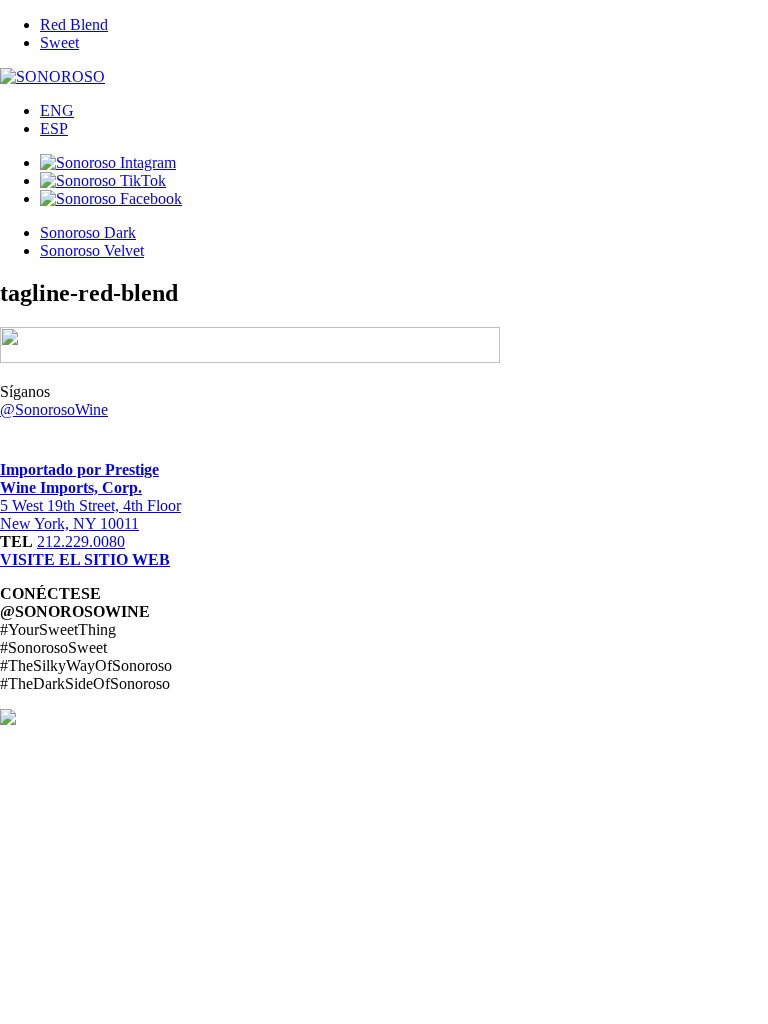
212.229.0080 (81, 541)
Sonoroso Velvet (92, 250)
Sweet (59, 42)
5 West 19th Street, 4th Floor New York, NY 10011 (90, 514)
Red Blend (74, 24)
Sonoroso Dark (88, 232)
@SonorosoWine (54, 409)
